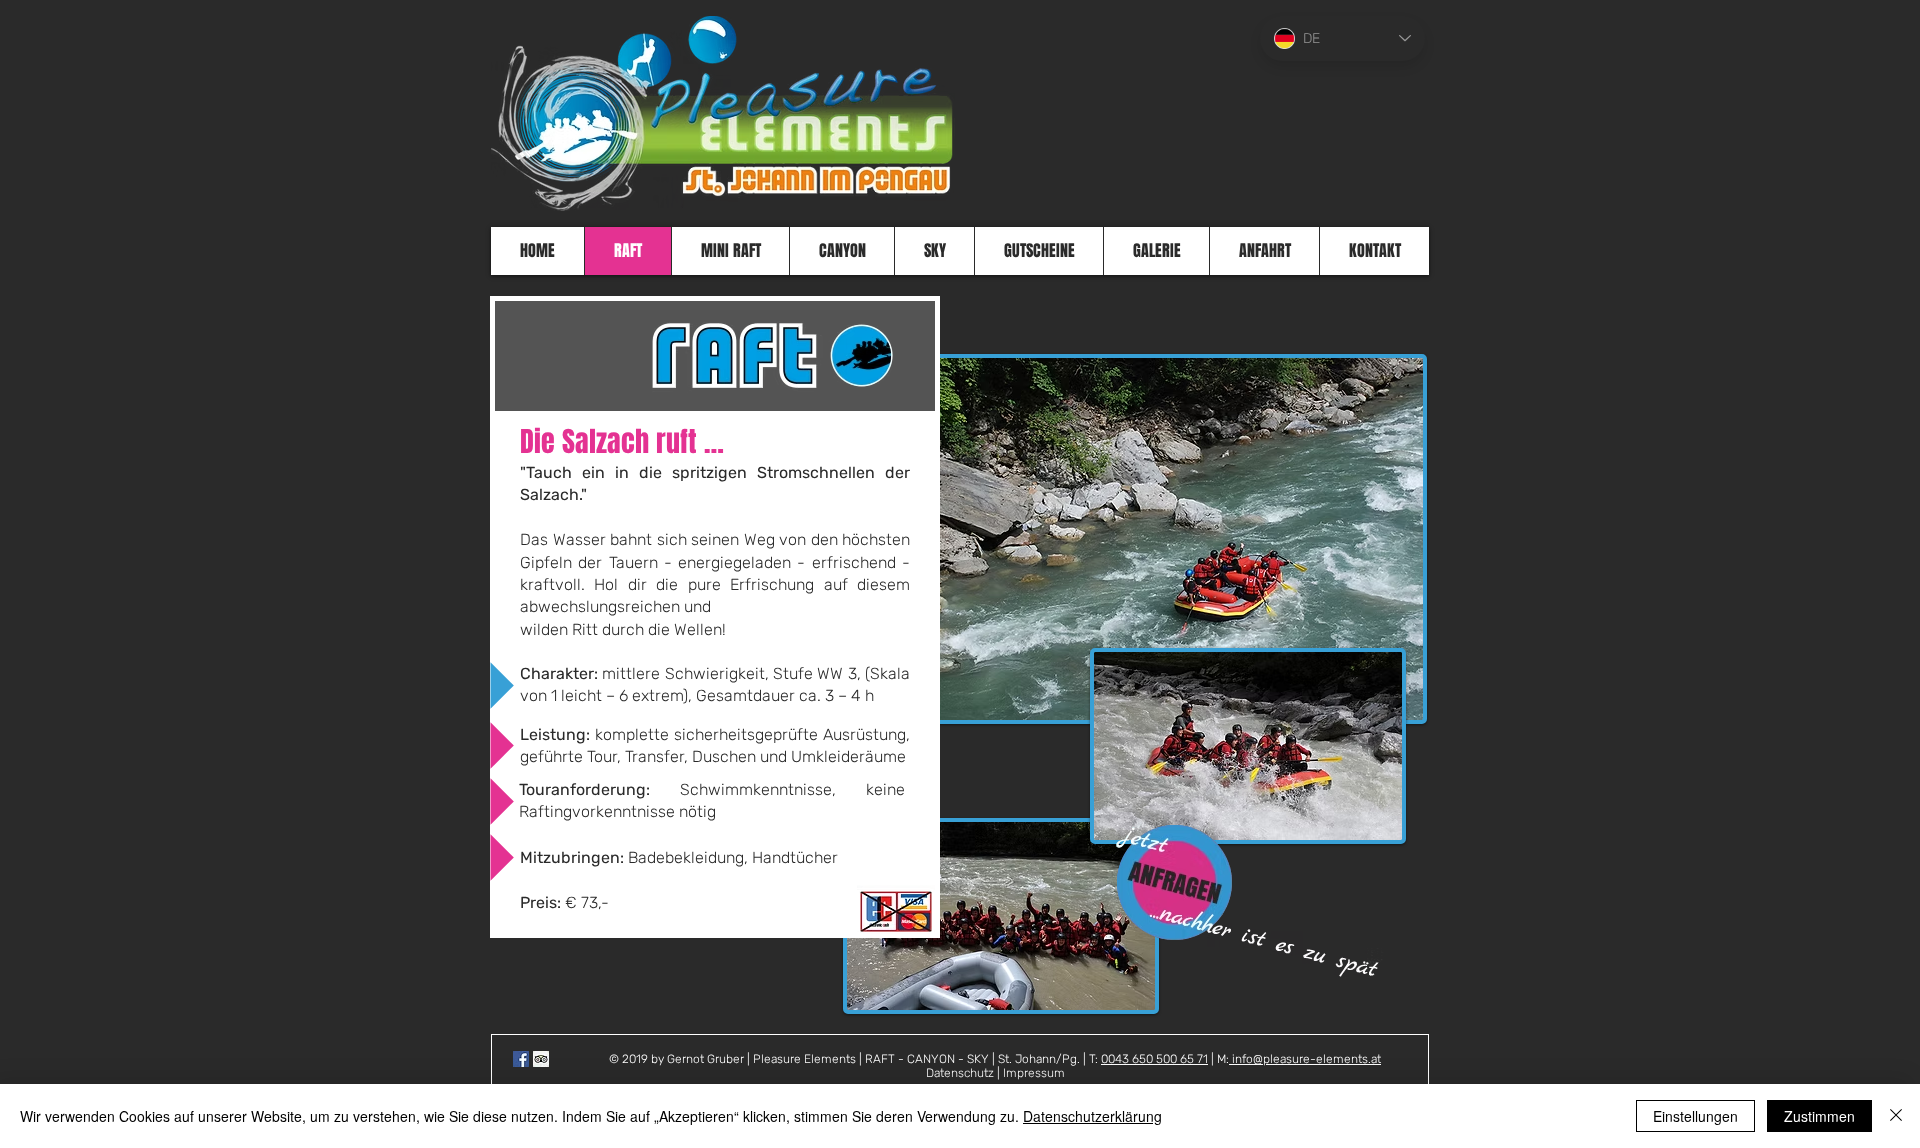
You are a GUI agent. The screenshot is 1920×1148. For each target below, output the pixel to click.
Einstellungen (1695, 1116)
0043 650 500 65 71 (1154, 1059)
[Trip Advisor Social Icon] (541, 1059)
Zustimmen (1819, 1116)
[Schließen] (1896, 1116)
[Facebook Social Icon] (521, 1059)
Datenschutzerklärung (1092, 1116)
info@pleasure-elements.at (1305, 1059)
